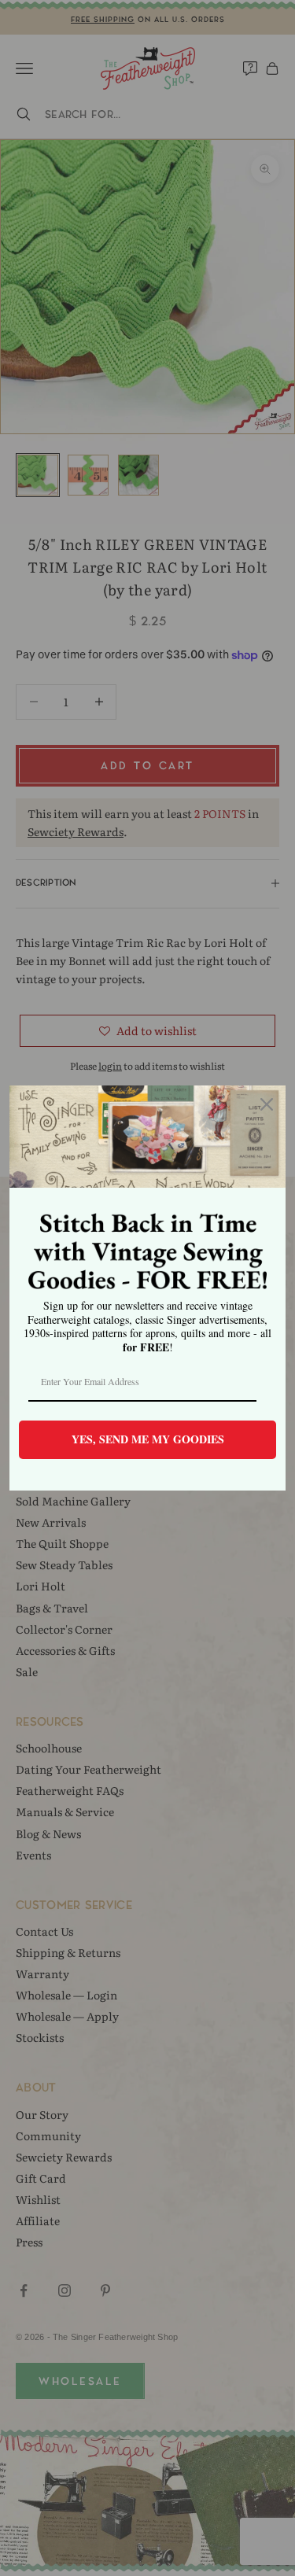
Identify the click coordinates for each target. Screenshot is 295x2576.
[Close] (267, 1104)
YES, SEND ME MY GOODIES (148, 1439)
